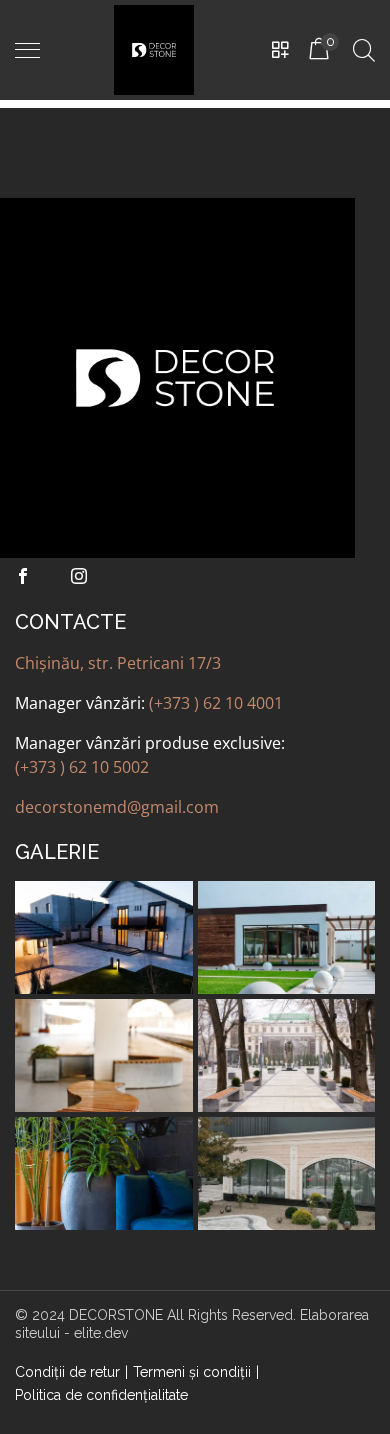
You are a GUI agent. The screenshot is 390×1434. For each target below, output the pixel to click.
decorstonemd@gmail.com (117, 807)
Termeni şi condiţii (192, 1372)
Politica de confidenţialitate (101, 1395)
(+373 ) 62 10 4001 (216, 703)
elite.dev (101, 1333)
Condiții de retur (67, 1372)
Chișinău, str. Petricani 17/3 (118, 663)
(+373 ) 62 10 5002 (82, 767)
